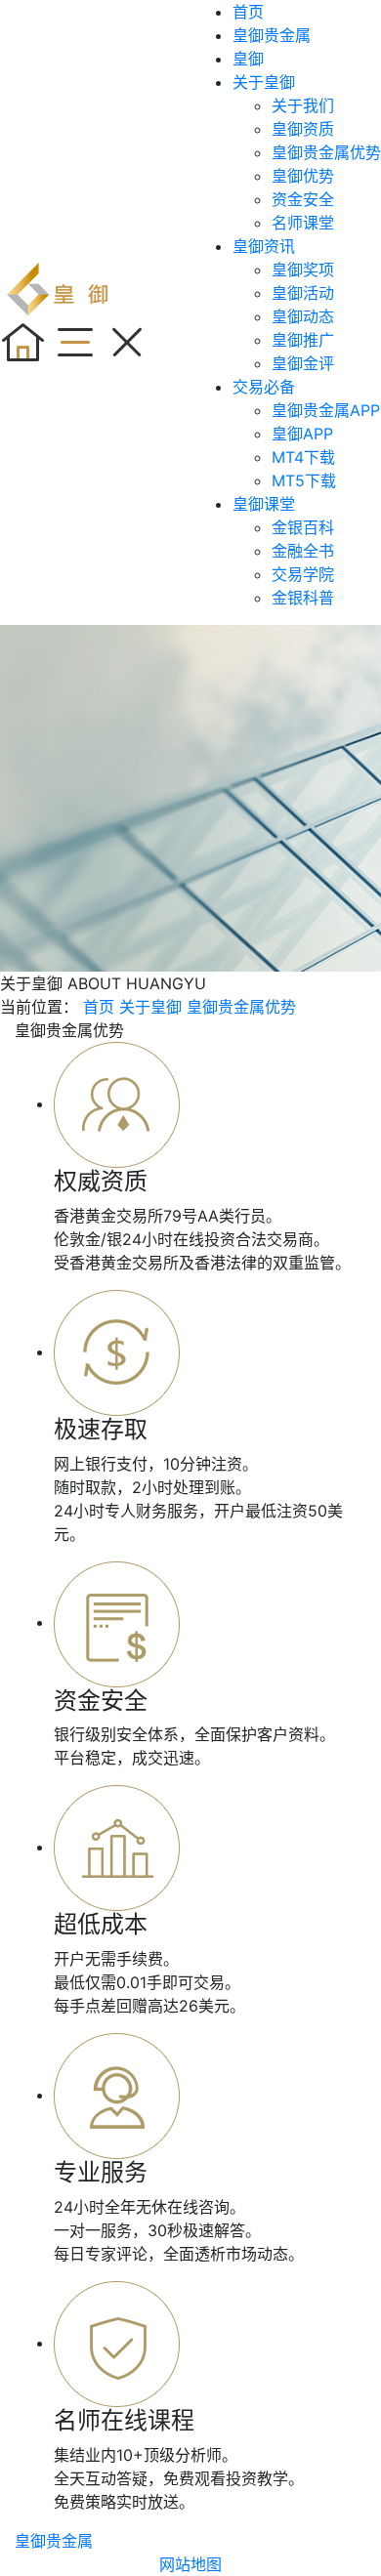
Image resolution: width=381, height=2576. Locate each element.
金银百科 (303, 527)
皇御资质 (303, 129)
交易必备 (264, 387)
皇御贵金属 (272, 35)
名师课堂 (303, 223)
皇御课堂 (264, 504)
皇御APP (302, 434)
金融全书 (303, 551)
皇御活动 (303, 293)
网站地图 (190, 2564)
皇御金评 (303, 363)
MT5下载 (304, 480)
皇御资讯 (264, 246)
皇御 (248, 59)
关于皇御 (264, 82)
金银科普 (303, 598)
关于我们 (303, 105)
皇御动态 (303, 316)
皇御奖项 (303, 270)
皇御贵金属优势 (326, 152)
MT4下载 (303, 457)
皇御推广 (303, 340)
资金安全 (303, 199)
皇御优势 (303, 176)
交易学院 (303, 574)
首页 (248, 12)
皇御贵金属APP (326, 410)
